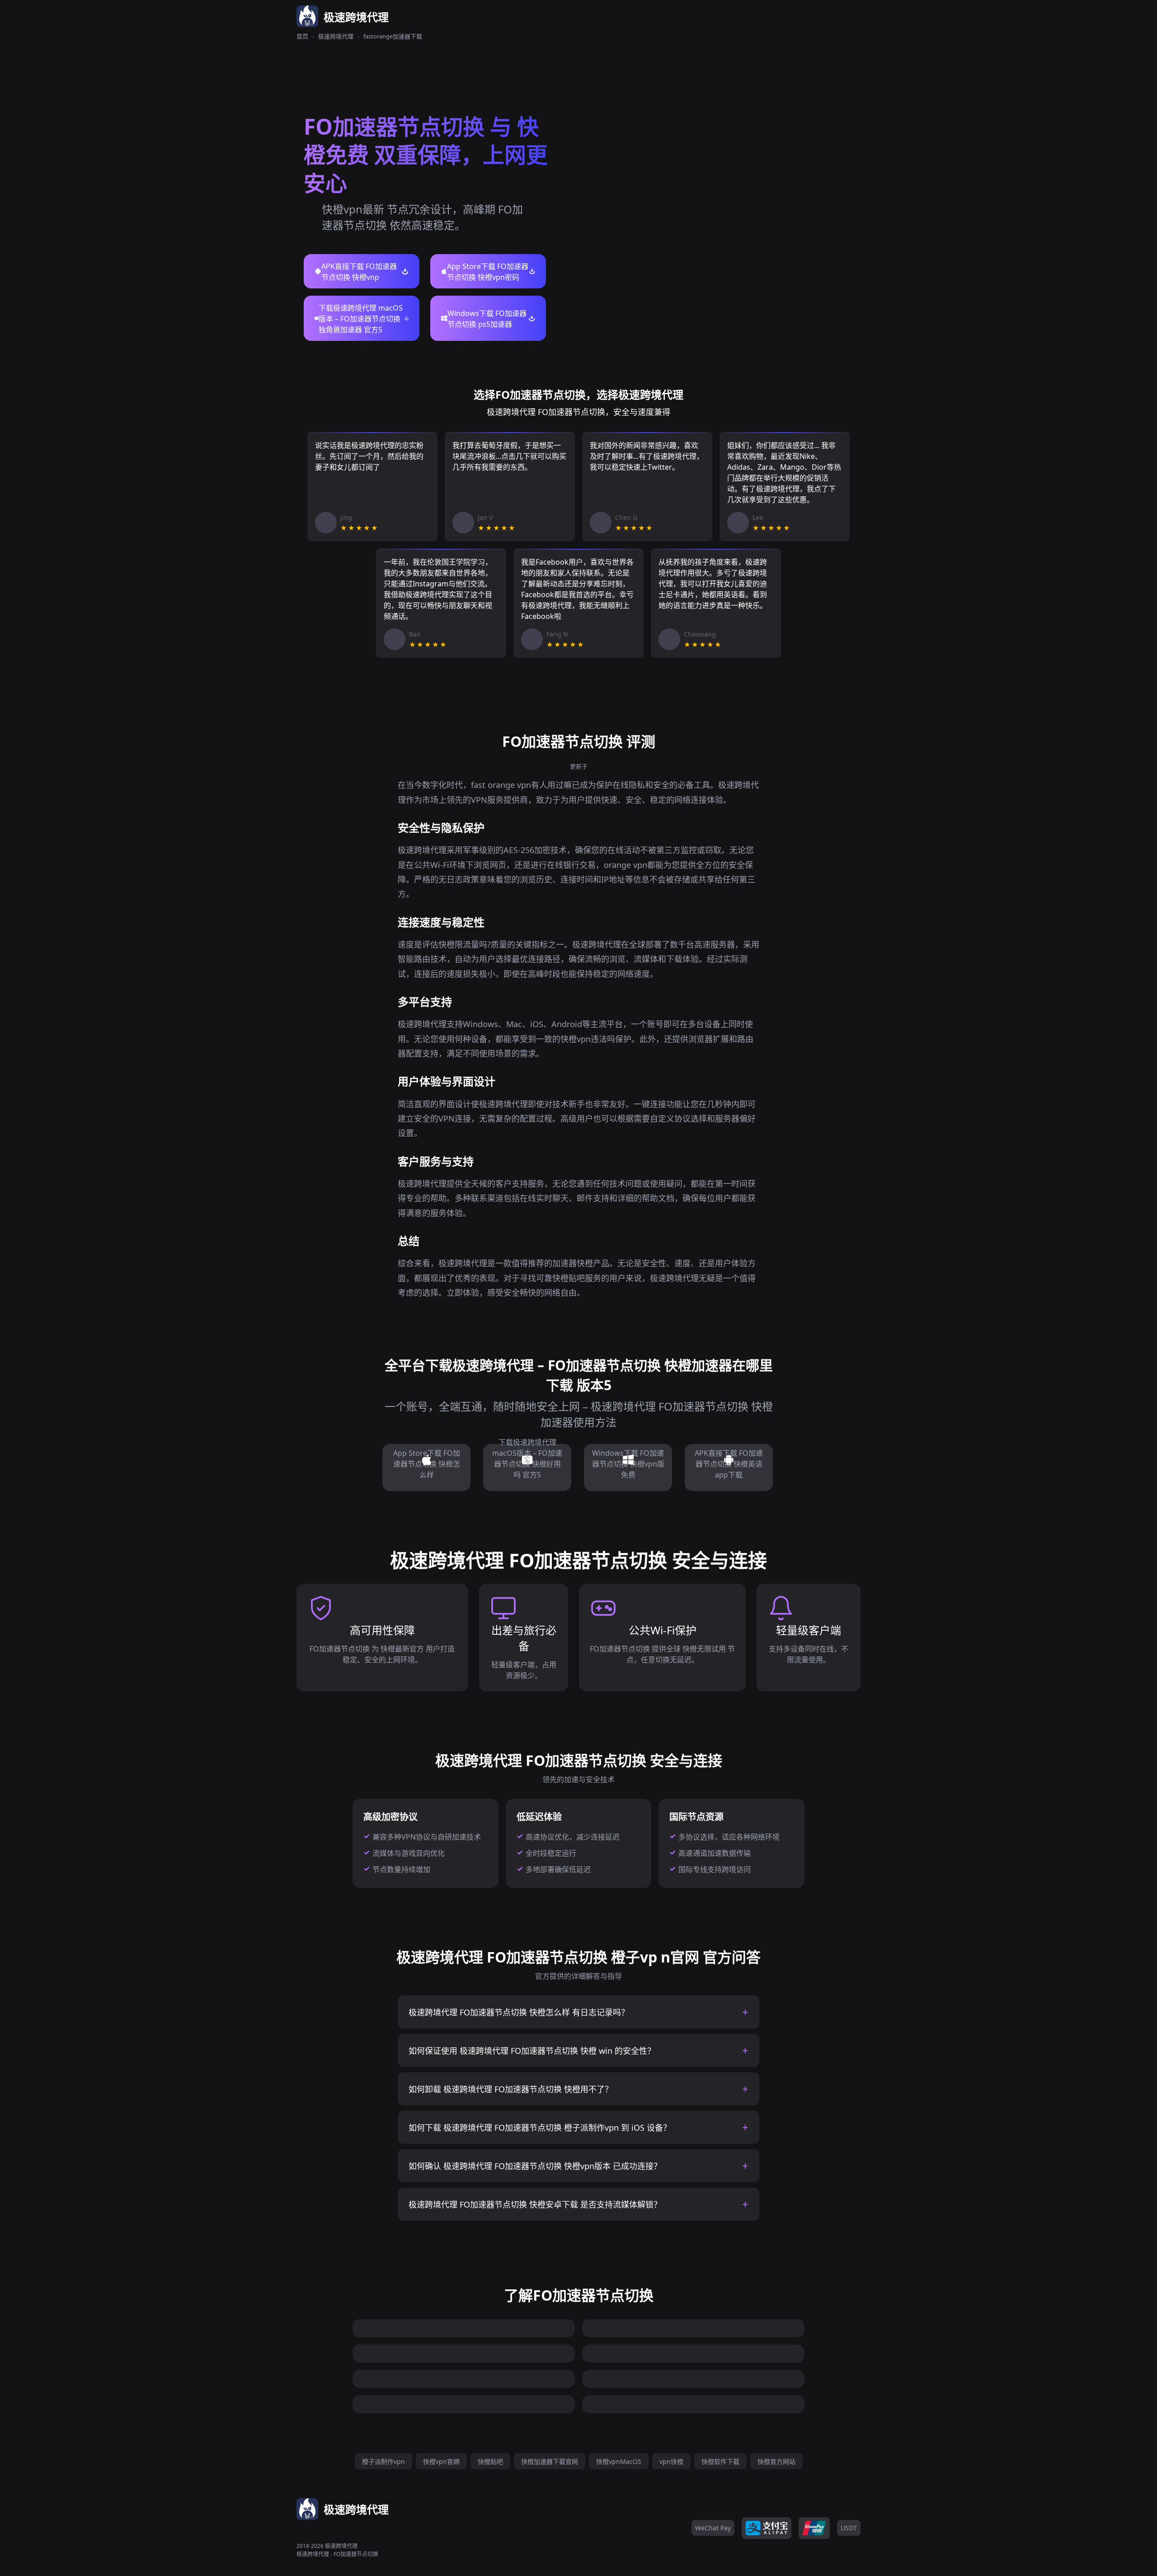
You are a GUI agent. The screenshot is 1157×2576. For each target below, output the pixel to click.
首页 (302, 36)
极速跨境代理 (336, 36)
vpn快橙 (671, 2461)
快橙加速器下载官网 (550, 2461)
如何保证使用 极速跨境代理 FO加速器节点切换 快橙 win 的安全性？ (532, 2051)
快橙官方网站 (776, 2461)
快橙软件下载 (720, 2461)
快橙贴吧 (490, 2461)
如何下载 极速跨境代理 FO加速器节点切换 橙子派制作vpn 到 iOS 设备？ (540, 2128)
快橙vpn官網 (441, 2461)
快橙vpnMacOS (619, 2461)
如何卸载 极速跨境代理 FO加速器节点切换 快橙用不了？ (511, 2089)
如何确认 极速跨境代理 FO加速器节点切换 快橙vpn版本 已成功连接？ (535, 2166)
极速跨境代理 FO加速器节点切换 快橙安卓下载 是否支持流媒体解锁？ (535, 2204)
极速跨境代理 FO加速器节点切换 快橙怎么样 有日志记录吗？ (519, 2012)
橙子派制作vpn (383, 2461)
